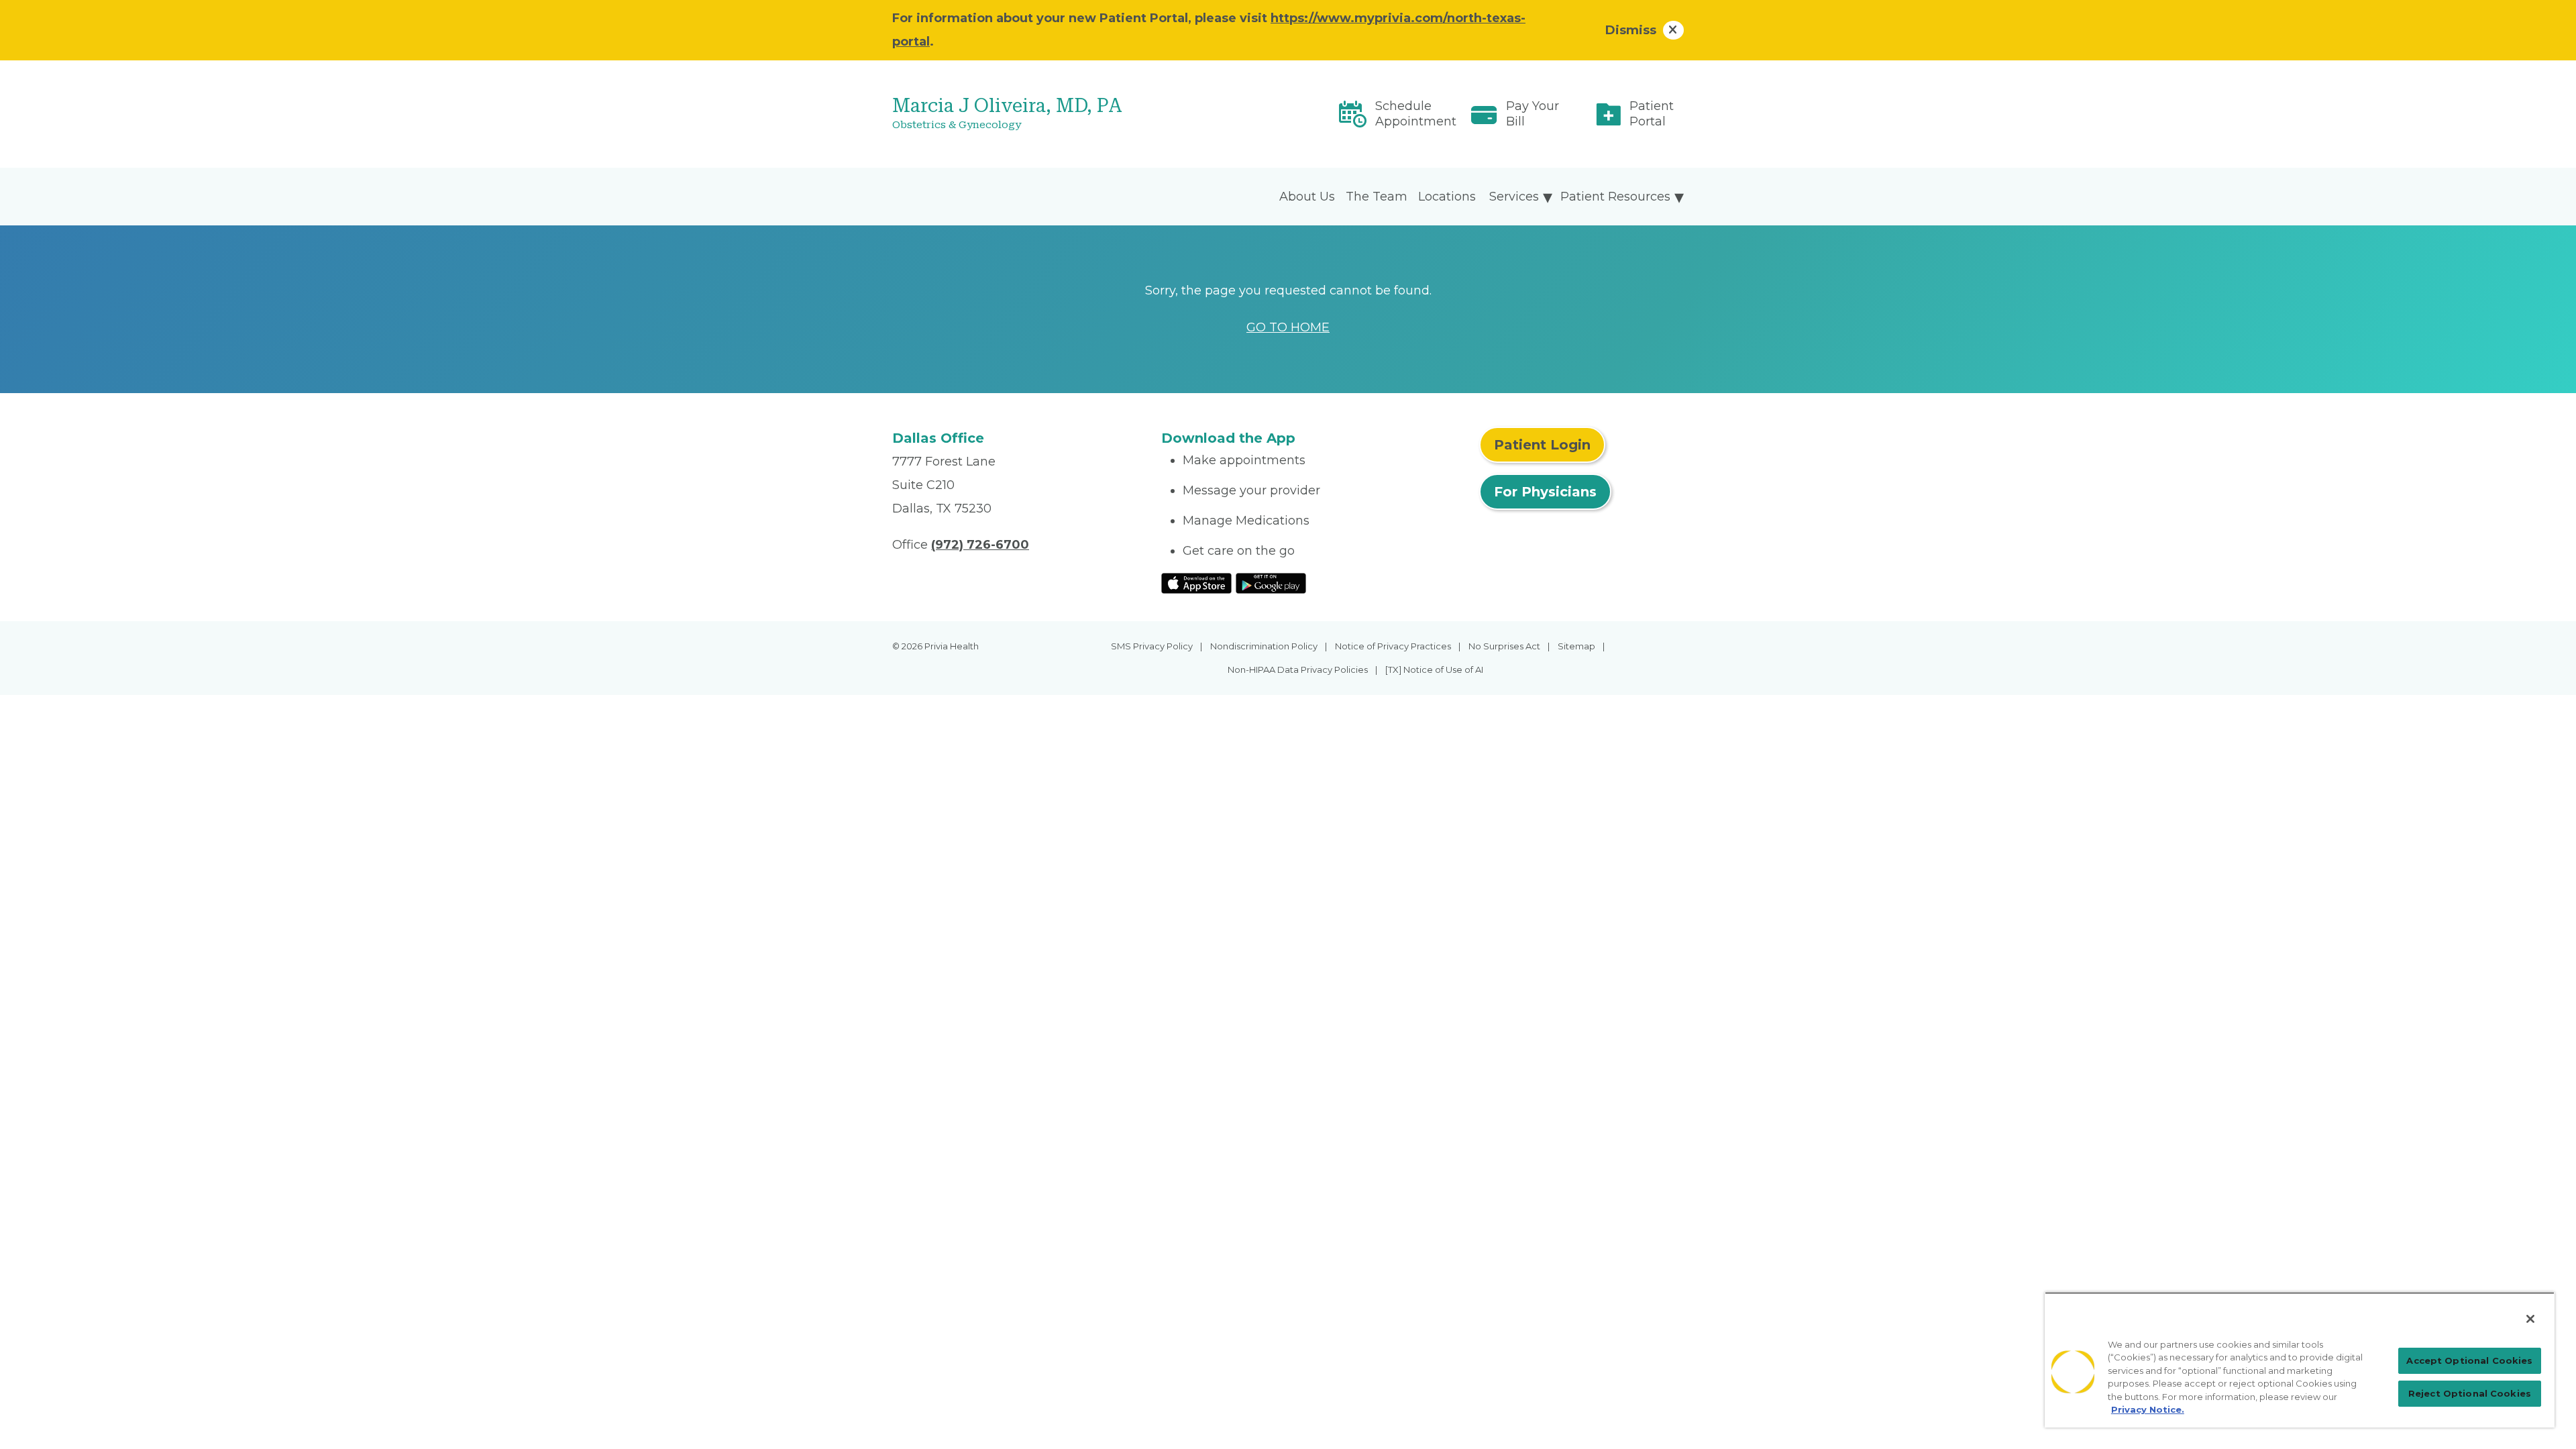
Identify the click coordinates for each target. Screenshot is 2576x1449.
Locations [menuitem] (1447, 197)
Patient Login (1542, 445)
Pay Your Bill (1533, 114)
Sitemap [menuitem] (1576, 646)
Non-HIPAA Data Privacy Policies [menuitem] (1298, 669)
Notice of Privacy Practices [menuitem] (1393, 646)
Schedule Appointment (1416, 114)
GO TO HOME (1288, 327)
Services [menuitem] (1514, 197)
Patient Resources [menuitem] (1615, 197)
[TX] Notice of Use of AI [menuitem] (1434, 669)
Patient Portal (1652, 114)
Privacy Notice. (2148, 1409)
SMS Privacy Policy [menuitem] (1152, 646)
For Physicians (1545, 492)
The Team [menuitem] (1377, 197)
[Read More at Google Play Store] (1271, 582)
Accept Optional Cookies (2469, 1360)
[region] (2300, 1360)
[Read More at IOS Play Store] (1196, 582)
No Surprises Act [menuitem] (1504, 646)
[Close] (2530, 1319)
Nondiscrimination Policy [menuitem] (1264, 646)
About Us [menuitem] (1307, 197)
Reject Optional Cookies (2470, 1393)
